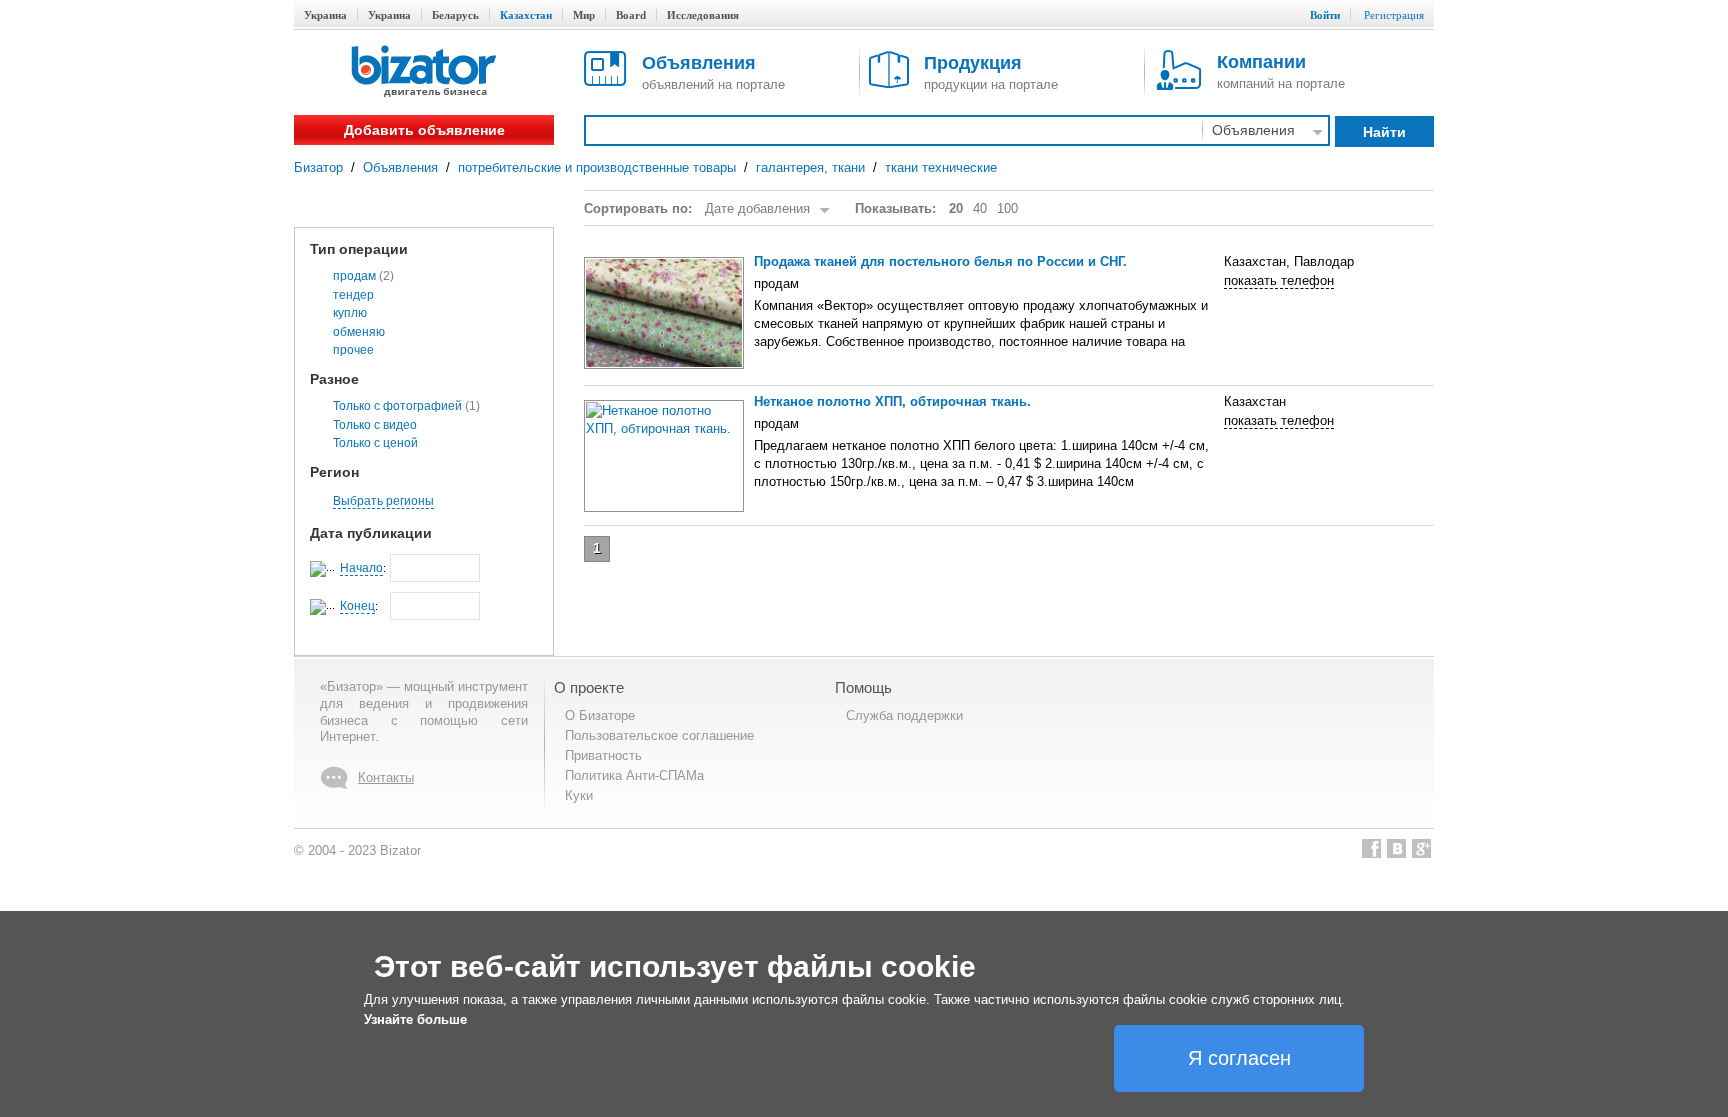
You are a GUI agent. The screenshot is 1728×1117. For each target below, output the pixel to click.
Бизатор (318, 167)
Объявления (400, 167)
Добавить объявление (424, 130)
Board (631, 15)
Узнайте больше (415, 1019)
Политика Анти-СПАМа (634, 775)
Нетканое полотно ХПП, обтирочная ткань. (892, 401)
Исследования (703, 15)
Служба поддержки (904, 715)
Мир (584, 15)
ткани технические (941, 167)
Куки (579, 795)
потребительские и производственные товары (597, 167)
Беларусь (455, 15)
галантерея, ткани (810, 167)
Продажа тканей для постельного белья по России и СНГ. (940, 261)
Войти (1325, 15)
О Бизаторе (600, 715)
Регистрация (1394, 15)
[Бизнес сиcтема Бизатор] (424, 72)
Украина (325, 15)
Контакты (386, 777)
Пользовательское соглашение (659, 735)
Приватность (603, 755)
